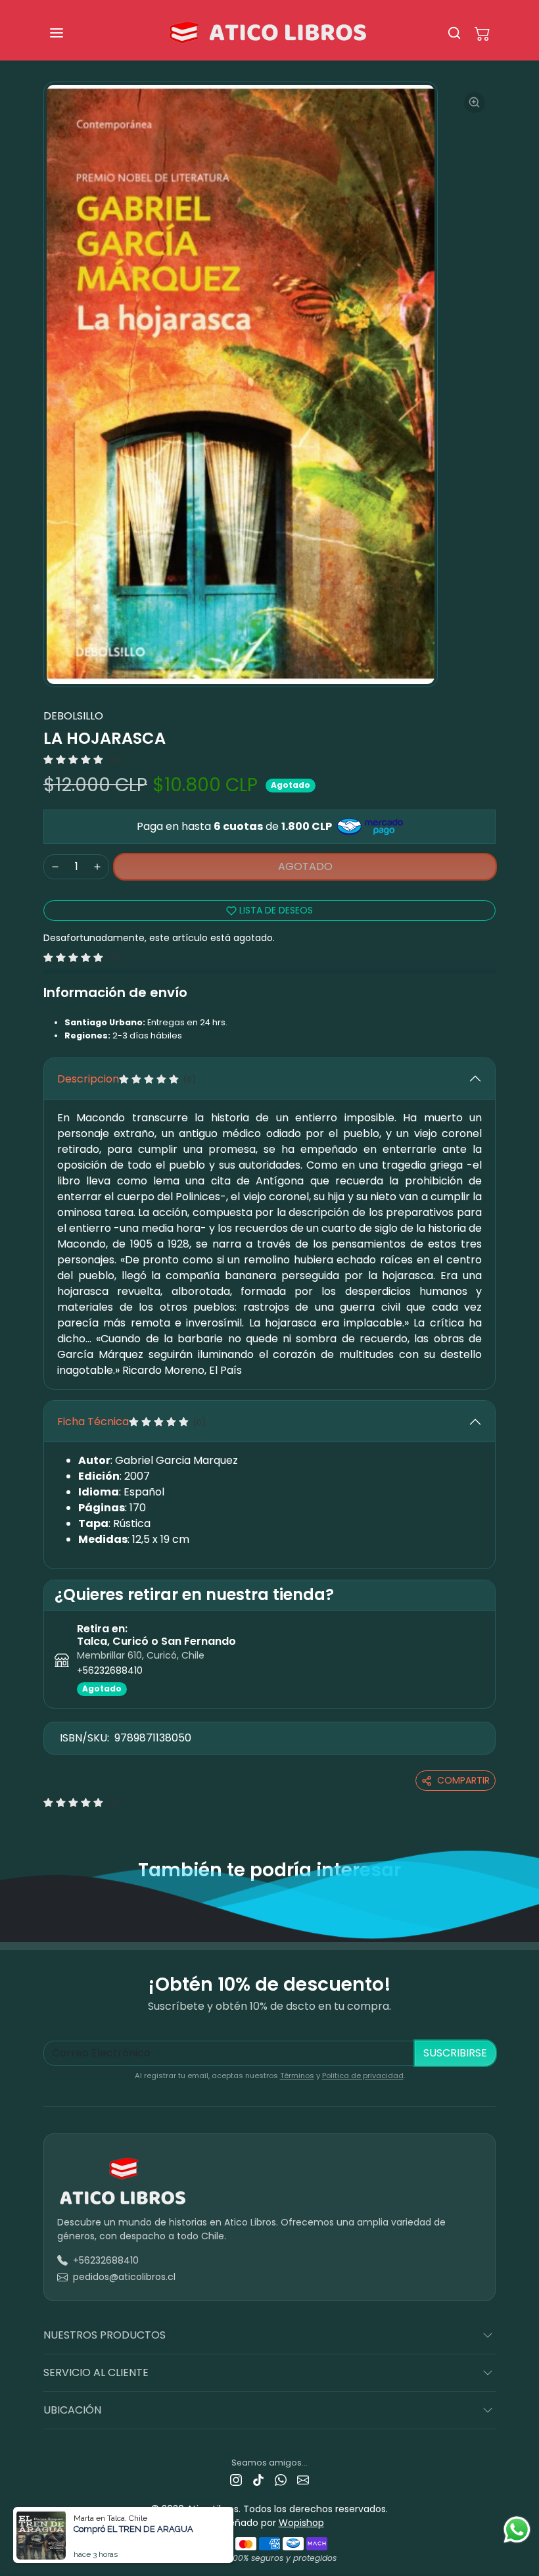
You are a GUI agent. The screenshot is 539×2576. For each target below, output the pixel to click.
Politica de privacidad (363, 2076)
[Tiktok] (258, 2480)
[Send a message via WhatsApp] (517, 2530)
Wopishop (301, 2523)
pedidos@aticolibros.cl (124, 2277)
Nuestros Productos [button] (105, 2335)
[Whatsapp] (281, 2480)
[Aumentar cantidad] (97, 867)
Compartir (463, 1780)
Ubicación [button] (72, 2410)
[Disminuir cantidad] (55, 867)
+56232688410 (110, 1670)
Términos (297, 2076)
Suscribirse (455, 2053)
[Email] (303, 2480)
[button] (70, 33)
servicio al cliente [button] (96, 2372)
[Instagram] (236, 2480)
